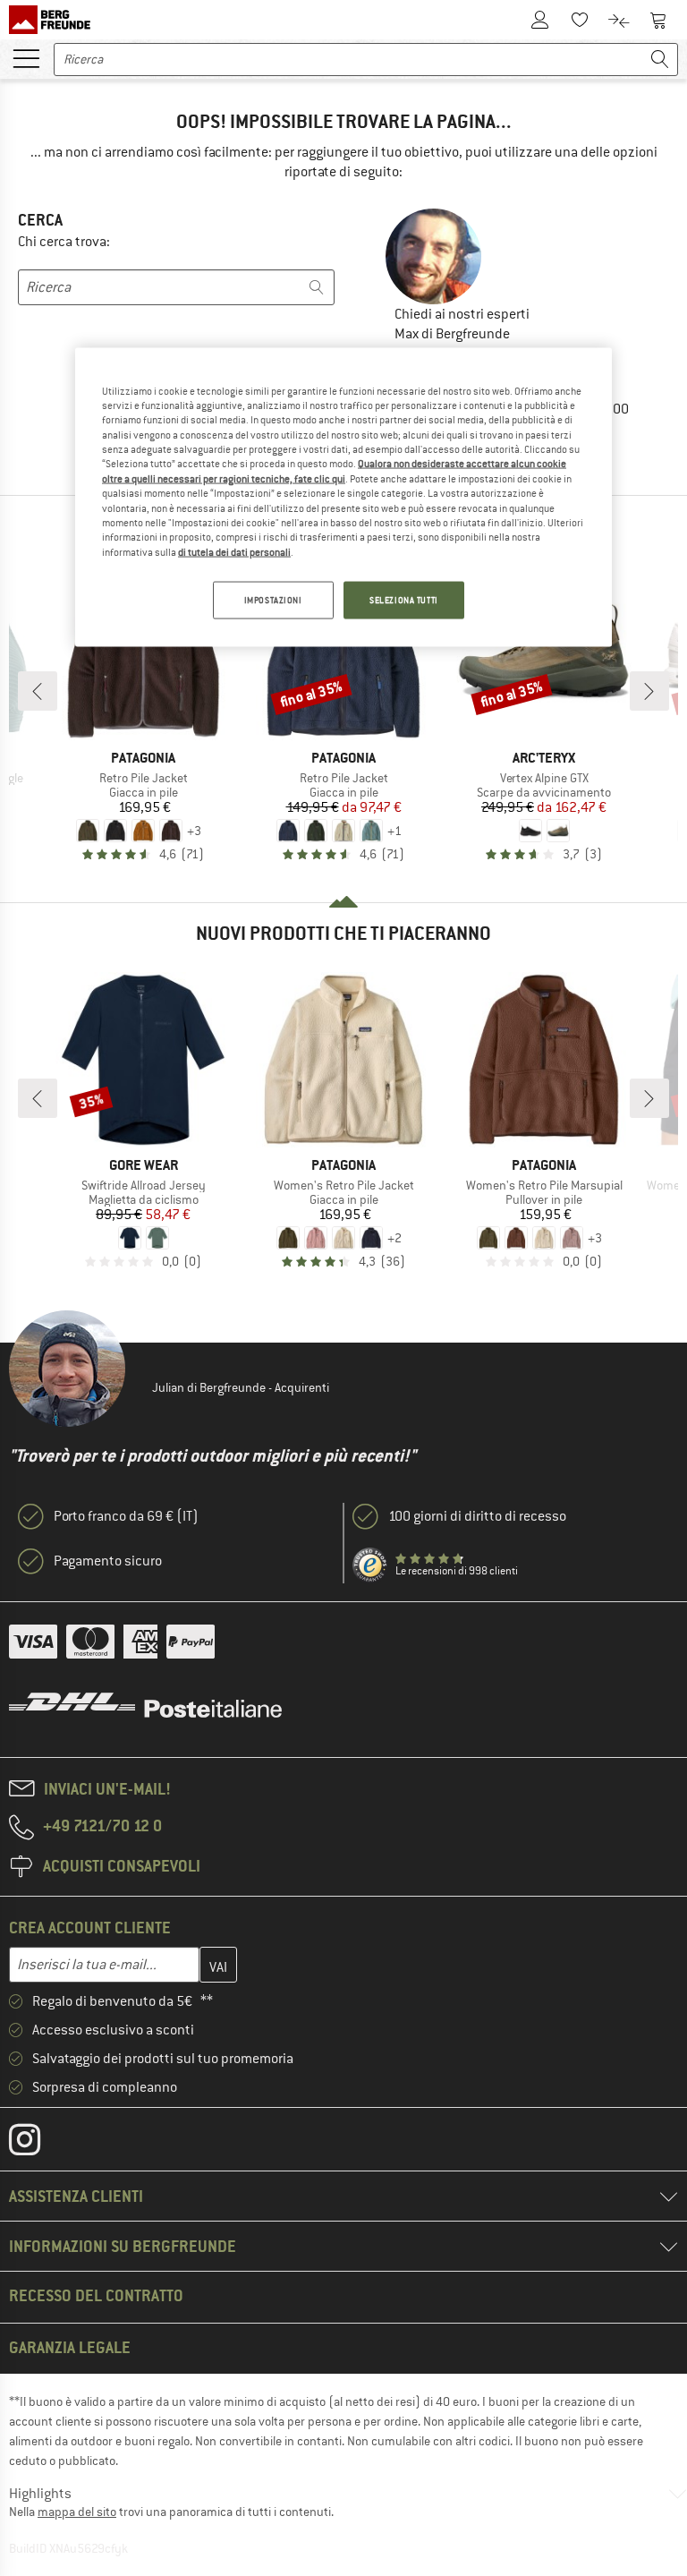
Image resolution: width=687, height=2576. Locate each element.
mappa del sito (77, 2512)
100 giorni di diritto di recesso (477, 1516)
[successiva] (649, 691)
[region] (343, 497)
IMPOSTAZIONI (273, 600)
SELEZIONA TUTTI (404, 600)
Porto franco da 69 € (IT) (126, 1516)
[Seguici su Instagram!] (38, 2144)
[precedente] (38, 691)
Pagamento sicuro (108, 1561)
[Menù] (26, 57)
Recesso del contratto (96, 2295)
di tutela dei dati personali (234, 551)
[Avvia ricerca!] (660, 60)
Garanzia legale (70, 2347)
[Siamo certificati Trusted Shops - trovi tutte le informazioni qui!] (370, 1565)
